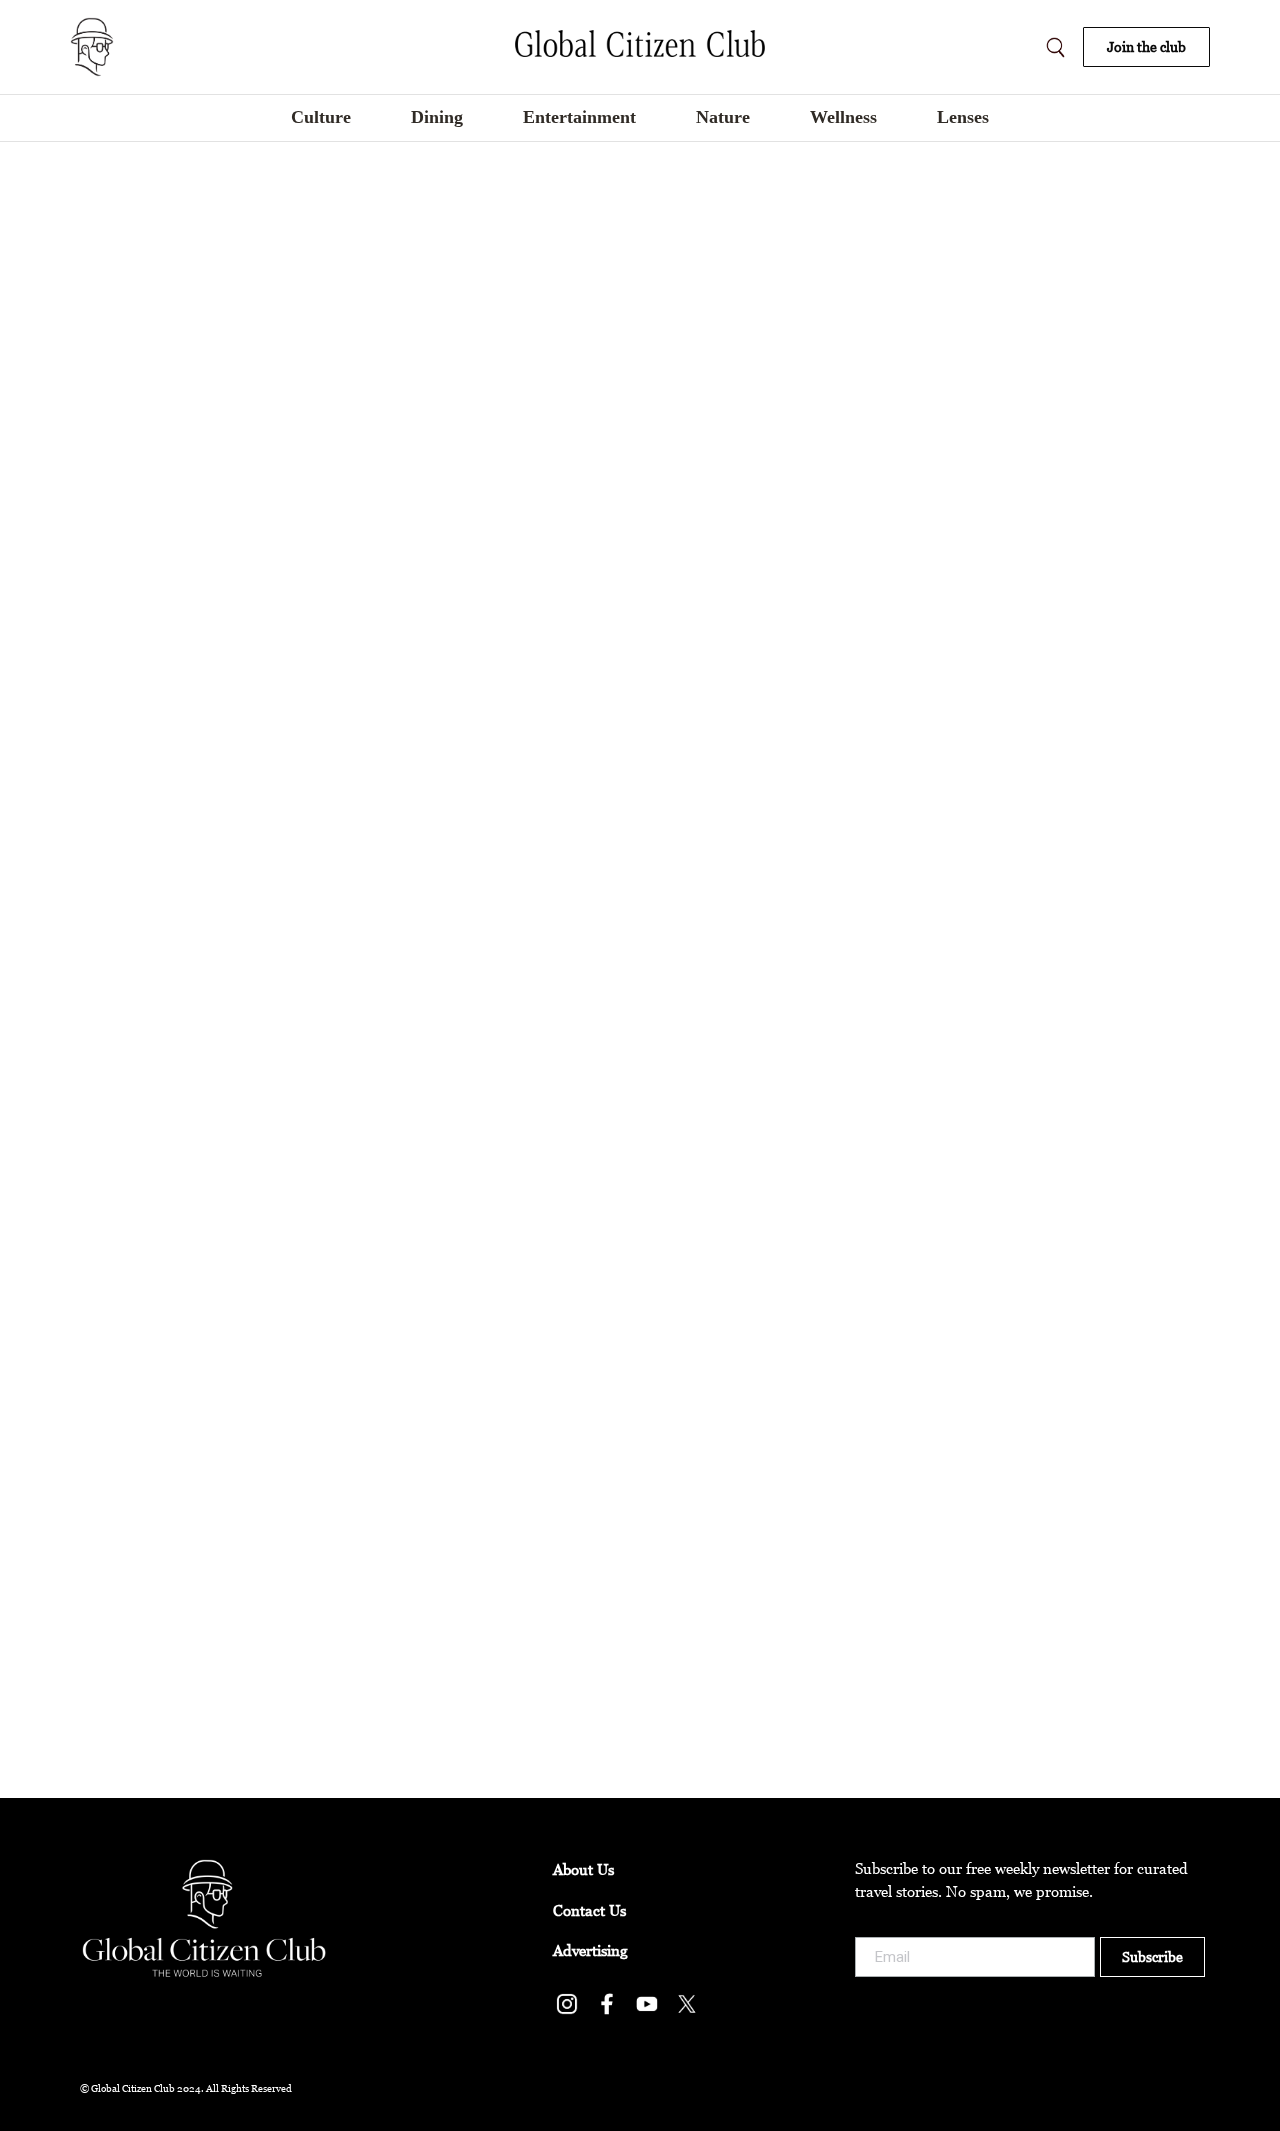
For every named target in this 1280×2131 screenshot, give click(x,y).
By (206, 638)
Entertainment (114, 638)
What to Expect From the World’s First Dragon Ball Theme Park (360, 1168)
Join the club (1146, 46)
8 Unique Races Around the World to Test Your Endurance (336, 1662)
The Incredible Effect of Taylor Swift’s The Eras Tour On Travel (356, 608)
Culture (95, 1692)
